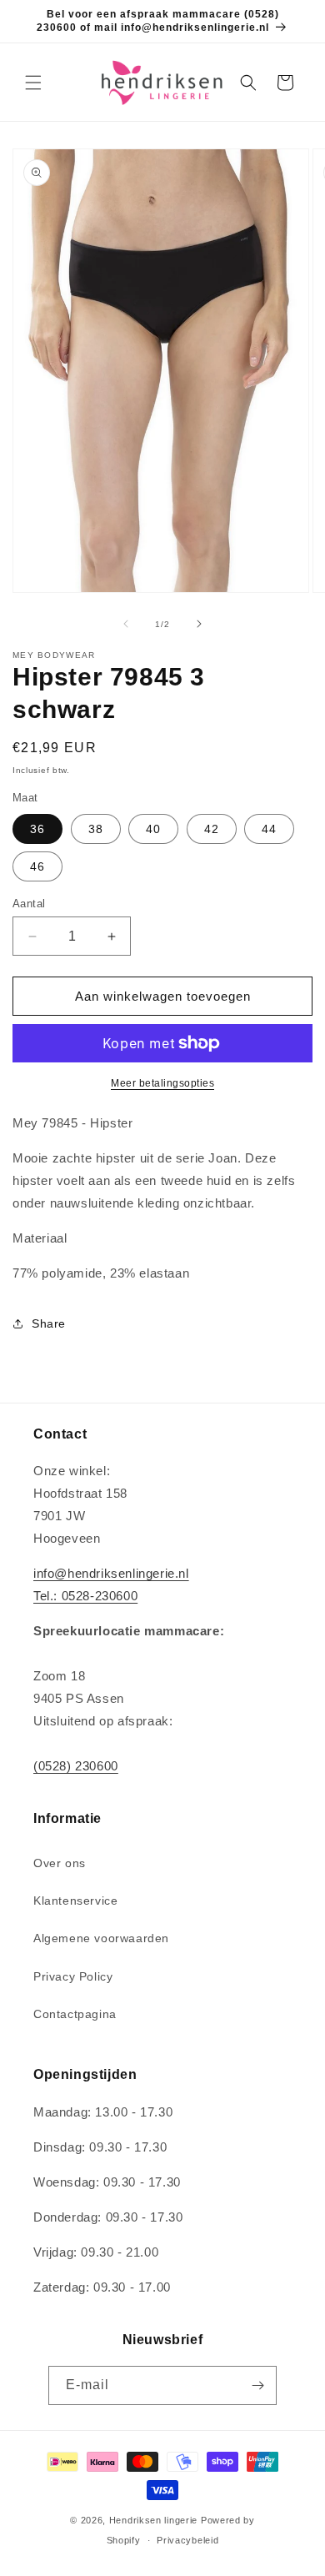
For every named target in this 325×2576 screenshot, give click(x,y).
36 (37, 829)
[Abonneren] (257, 2385)
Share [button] (49, 1323)
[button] (33, 83)
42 (212, 829)
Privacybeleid (187, 2540)
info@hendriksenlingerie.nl (111, 1573)
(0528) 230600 (76, 1766)
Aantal (29, 904)
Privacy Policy (73, 1976)
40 (153, 829)
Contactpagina (75, 2014)
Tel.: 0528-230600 (85, 1596)
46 (37, 866)
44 (269, 829)
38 (96, 829)
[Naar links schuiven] (126, 624)
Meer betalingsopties (162, 1083)
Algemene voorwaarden (101, 1938)
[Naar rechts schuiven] (199, 624)
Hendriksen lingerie (153, 2520)
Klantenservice (75, 1901)
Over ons (60, 1863)
